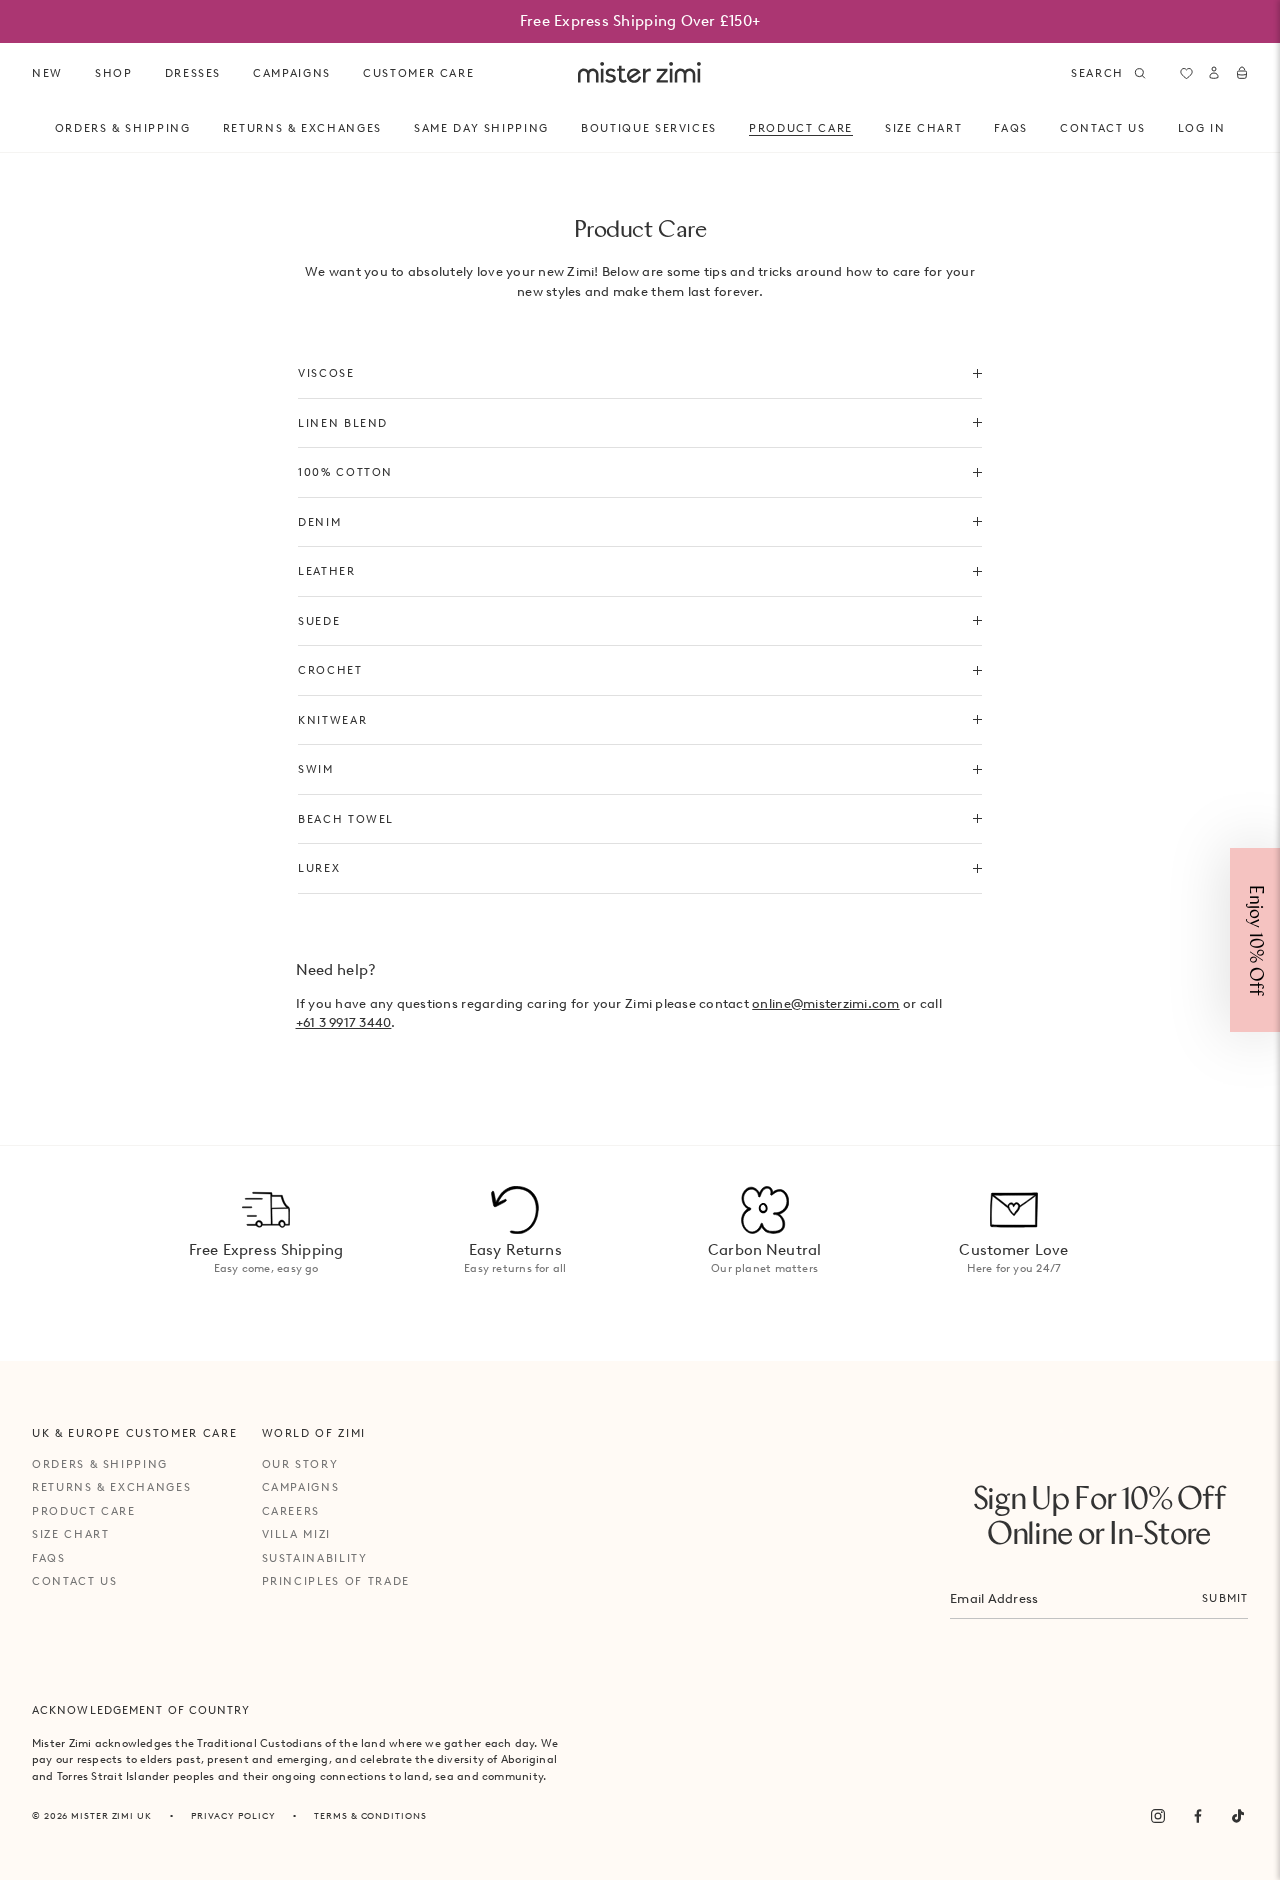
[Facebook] (1198, 1816)
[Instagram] (1158, 1816)
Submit (1225, 1598)
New (47, 73)
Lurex (319, 868)
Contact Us (1103, 128)
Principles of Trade (336, 1581)
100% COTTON (345, 472)
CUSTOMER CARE (418, 73)
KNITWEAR (332, 720)
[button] (1255, 940)
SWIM (316, 769)
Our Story (300, 1464)
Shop (114, 73)
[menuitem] (47, 73)
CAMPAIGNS (292, 73)
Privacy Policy (233, 1815)
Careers (291, 1511)
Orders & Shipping (123, 128)
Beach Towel (346, 819)
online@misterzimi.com (825, 1003)
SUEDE (319, 621)
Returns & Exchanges (302, 128)
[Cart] (1242, 73)
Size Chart (924, 128)
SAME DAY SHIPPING (481, 128)
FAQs (1011, 128)
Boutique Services (649, 128)
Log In (1202, 128)
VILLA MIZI (297, 1534)
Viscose (326, 373)
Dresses (193, 73)
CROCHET (330, 670)
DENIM (319, 522)
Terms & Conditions (370, 1815)
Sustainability (315, 1558)
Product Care (801, 128)
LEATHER (327, 571)
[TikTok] (1238, 1816)
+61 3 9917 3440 (344, 1022)
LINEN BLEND (343, 423)
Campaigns (301, 1487)
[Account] (1214, 73)
